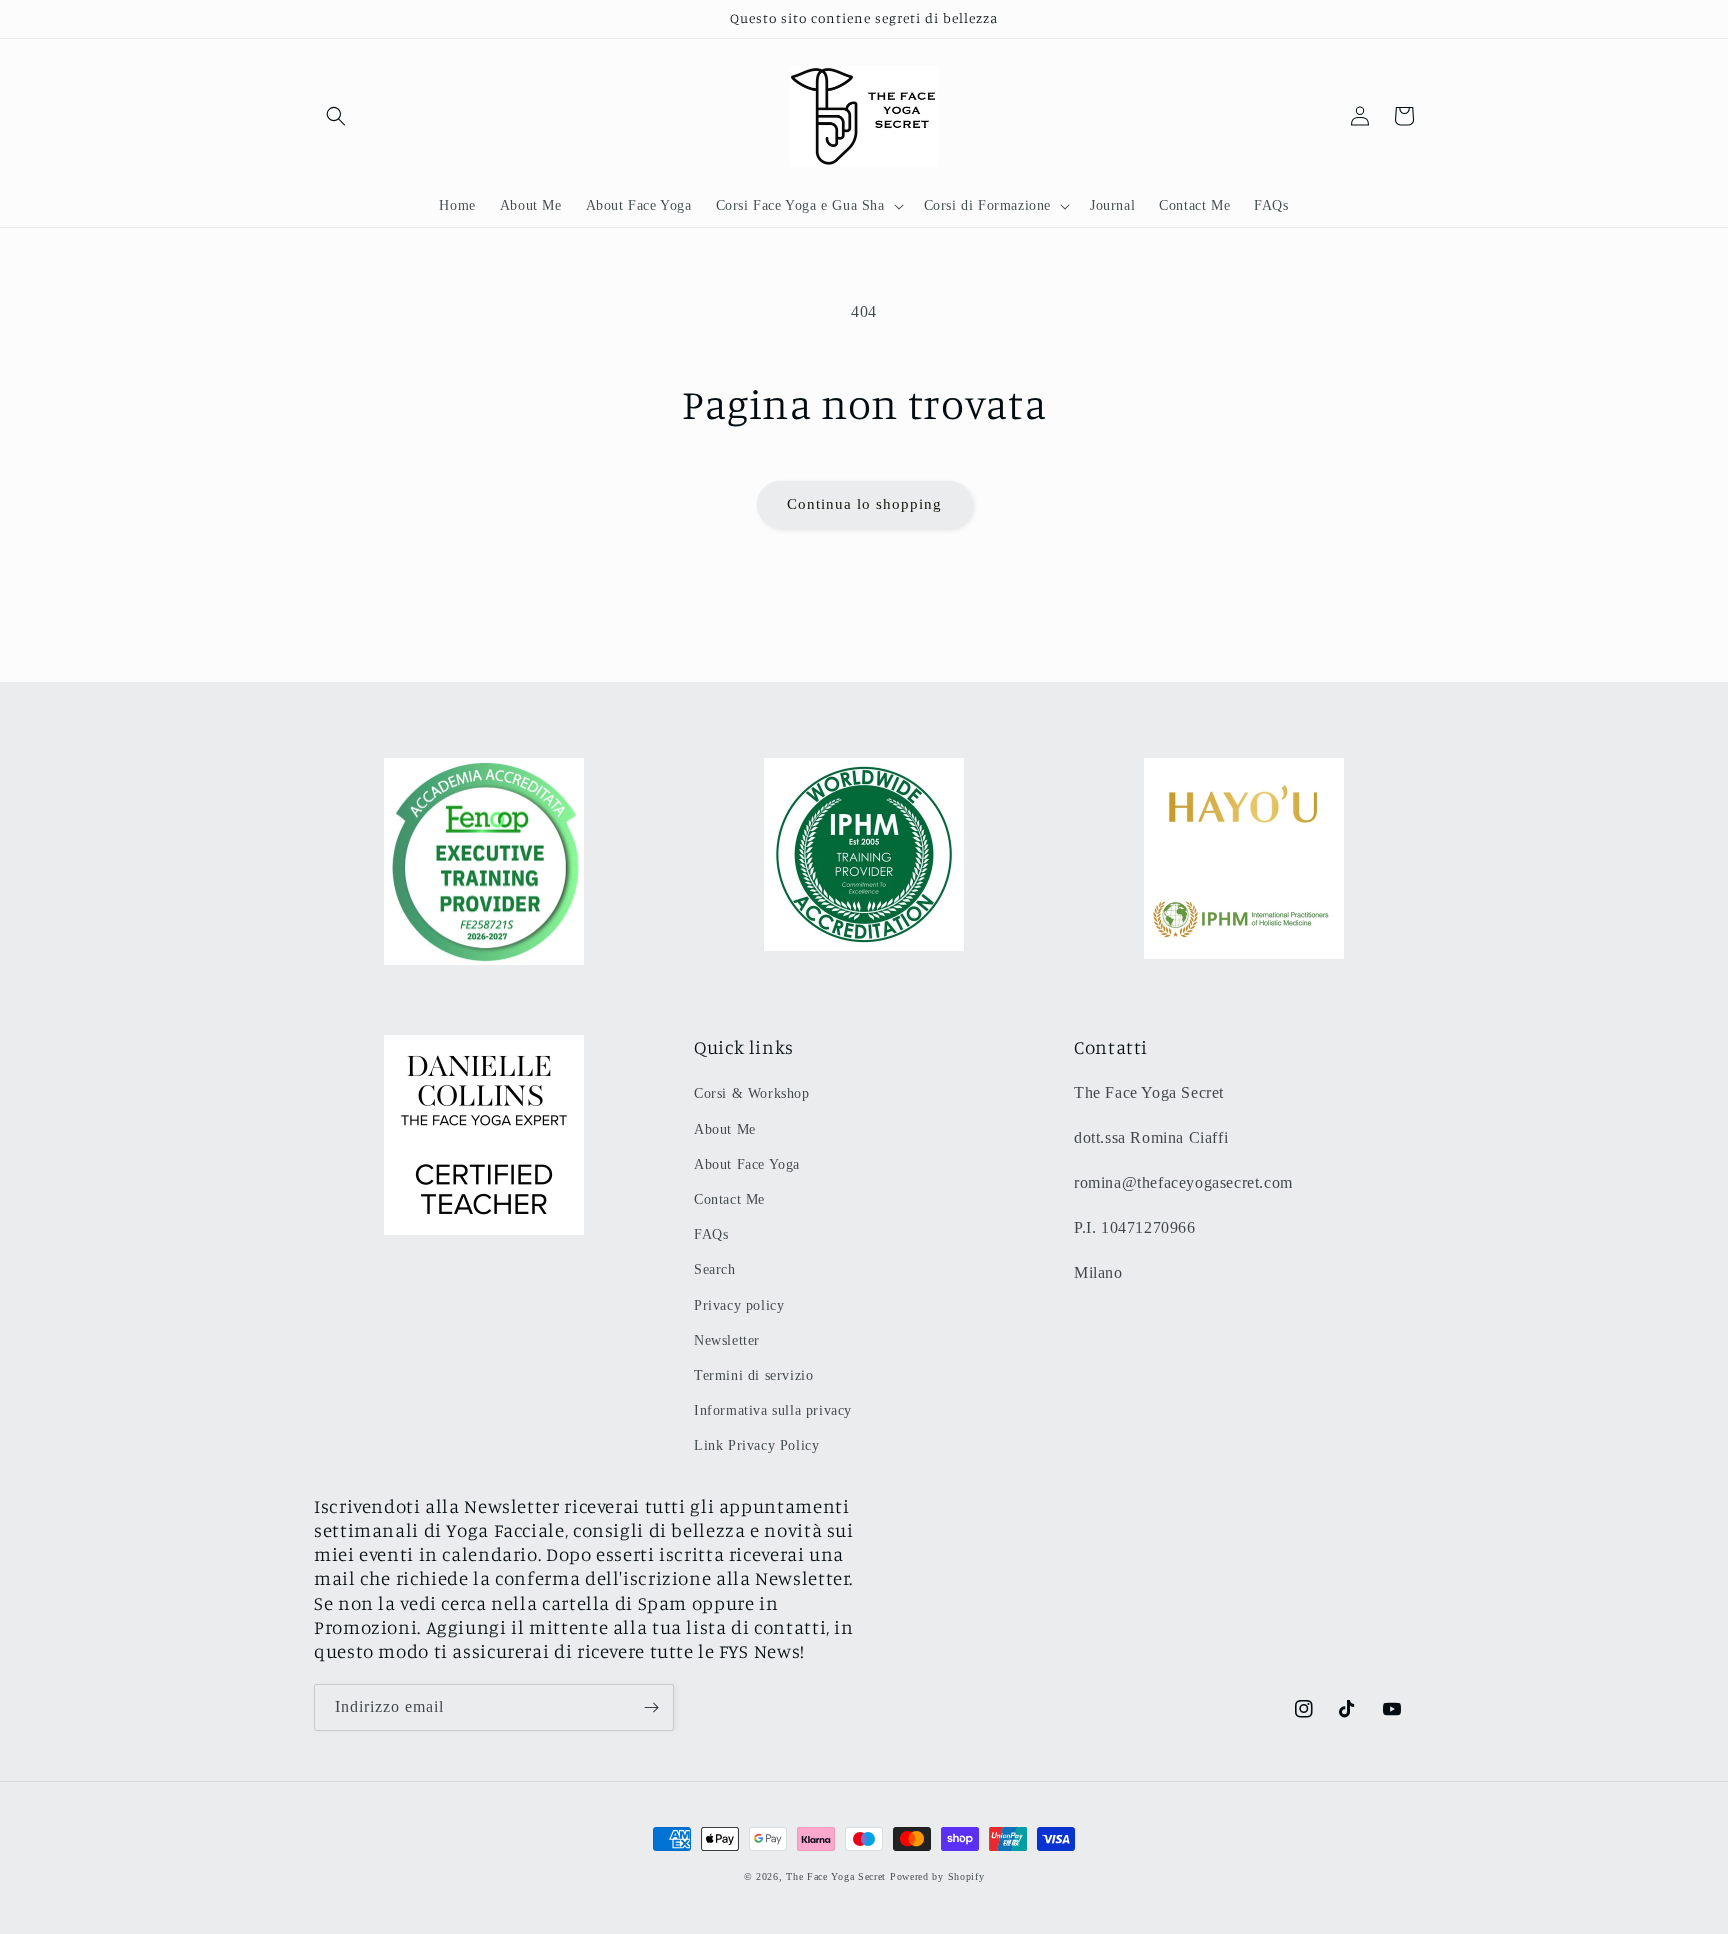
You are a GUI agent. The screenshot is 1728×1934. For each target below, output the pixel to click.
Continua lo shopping (864, 504)
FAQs (711, 1234)
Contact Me (729, 1199)
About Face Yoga (747, 1164)
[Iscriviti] (651, 1707)
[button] (336, 116)
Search (715, 1269)
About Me (725, 1129)
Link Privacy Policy (756, 1445)
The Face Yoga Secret (836, 1876)
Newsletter (727, 1340)
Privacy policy (739, 1305)
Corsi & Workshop (752, 1093)
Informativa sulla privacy (773, 1410)
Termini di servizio (753, 1375)
